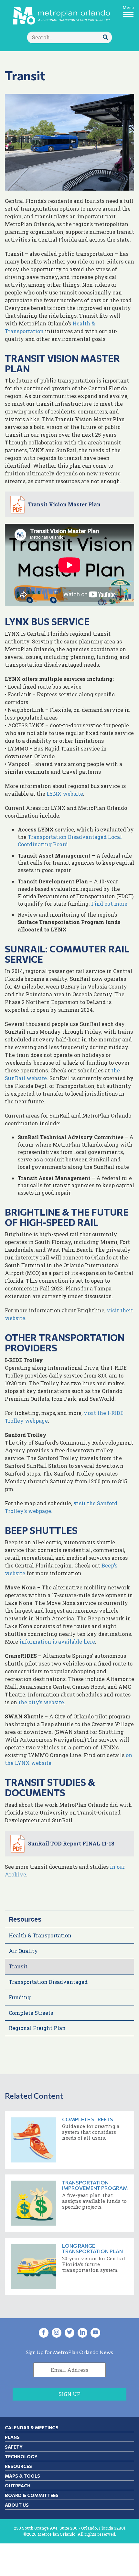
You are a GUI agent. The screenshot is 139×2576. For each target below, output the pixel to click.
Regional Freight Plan (37, 2028)
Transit (18, 1966)
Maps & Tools (22, 2476)
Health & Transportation (40, 1935)
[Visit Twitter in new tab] (69, 2333)
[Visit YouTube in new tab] (95, 2333)
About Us (17, 2505)
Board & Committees (32, 2495)
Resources (25, 1919)
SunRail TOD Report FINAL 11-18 (71, 1843)
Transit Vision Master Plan (64, 504)
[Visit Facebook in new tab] (44, 2333)
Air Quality (23, 1951)
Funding (20, 1997)
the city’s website (41, 1702)
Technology (21, 2457)
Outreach (18, 2486)
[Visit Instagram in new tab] (57, 2333)
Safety (14, 2447)
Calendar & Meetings (32, 2427)
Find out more (109, 904)
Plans (12, 2437)
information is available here (57, 1641)
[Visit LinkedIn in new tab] (82, 2333)
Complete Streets (31, 2013)
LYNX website (65, 794)
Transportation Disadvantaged (48, 1982)
